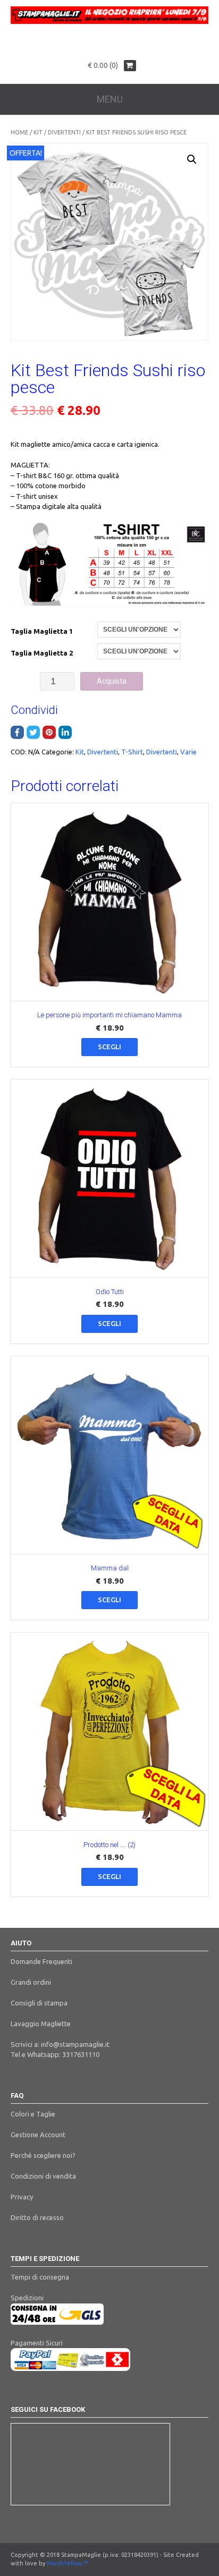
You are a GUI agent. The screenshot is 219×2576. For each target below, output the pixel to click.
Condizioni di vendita (43, 2176)
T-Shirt (132, 752)
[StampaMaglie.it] (109, 21)
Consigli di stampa (39, 2003)
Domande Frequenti (41, 1961)
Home (19, 132)
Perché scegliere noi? (43, 2155)
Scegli (109, 1047)
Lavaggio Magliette (41, 2024)
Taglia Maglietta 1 (42, 631)
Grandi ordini (31, 1982)
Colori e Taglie (33, 2114)
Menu (110, 99)
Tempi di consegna (40, 2277)
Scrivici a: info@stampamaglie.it (60, 2044)
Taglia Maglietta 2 (42, 653)
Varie (188, 752)
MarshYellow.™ (68, 2563)
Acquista (112, 681)
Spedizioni (27, 2298)
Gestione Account (38, 2135)
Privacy (22, 2197)
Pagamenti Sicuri (37, 2343)
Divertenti (64, 132)
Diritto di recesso (37, 2217)
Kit (38, 132)
